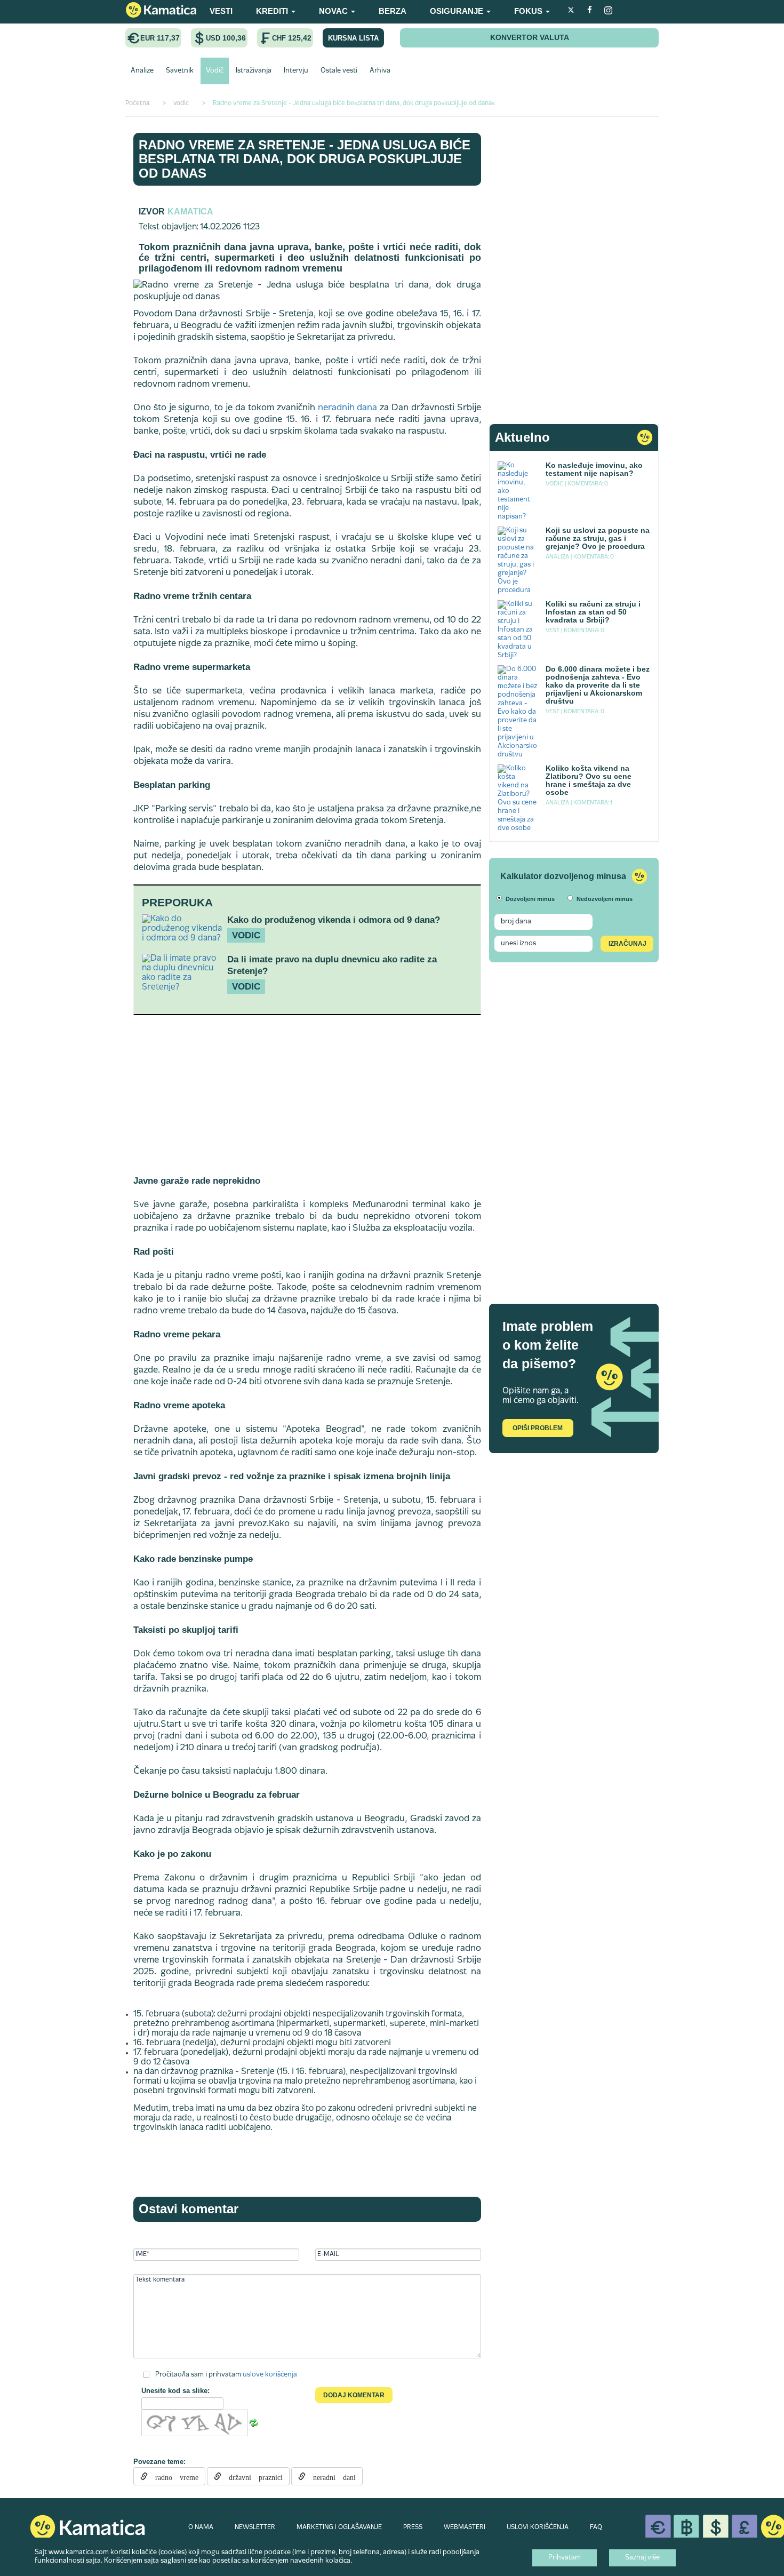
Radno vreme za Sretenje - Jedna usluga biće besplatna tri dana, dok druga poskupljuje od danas (305, 159)
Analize (142, 71)
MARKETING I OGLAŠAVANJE (339, 2527)
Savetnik (180, 71)
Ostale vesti (339, 71)
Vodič (215, 71)
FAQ (596, 2527)
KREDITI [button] (273, 11)
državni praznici (252, 2476)
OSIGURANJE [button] (458, 11)
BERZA (393, 11)
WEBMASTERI (465, 2527)
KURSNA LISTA (353, 38)
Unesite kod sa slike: (175, 2391)
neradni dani (331, 2476)
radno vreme (173, 2476)
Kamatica (190, 212)
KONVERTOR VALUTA (530, 37)
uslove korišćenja (270, 2374)
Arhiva (380, 71)
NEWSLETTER (255, 2527)
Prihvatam (565, 2558)
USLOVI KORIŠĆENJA (538, 2527)
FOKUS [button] (529, 11)
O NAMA (201, 2527)
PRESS (413, 2527)
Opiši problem (538, 1428)
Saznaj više (642, 2558)
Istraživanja (254, 71)
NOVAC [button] (334, 11)
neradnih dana (348, 408)
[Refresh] (254, 2423)
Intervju (296, 71)
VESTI (221, 11)
